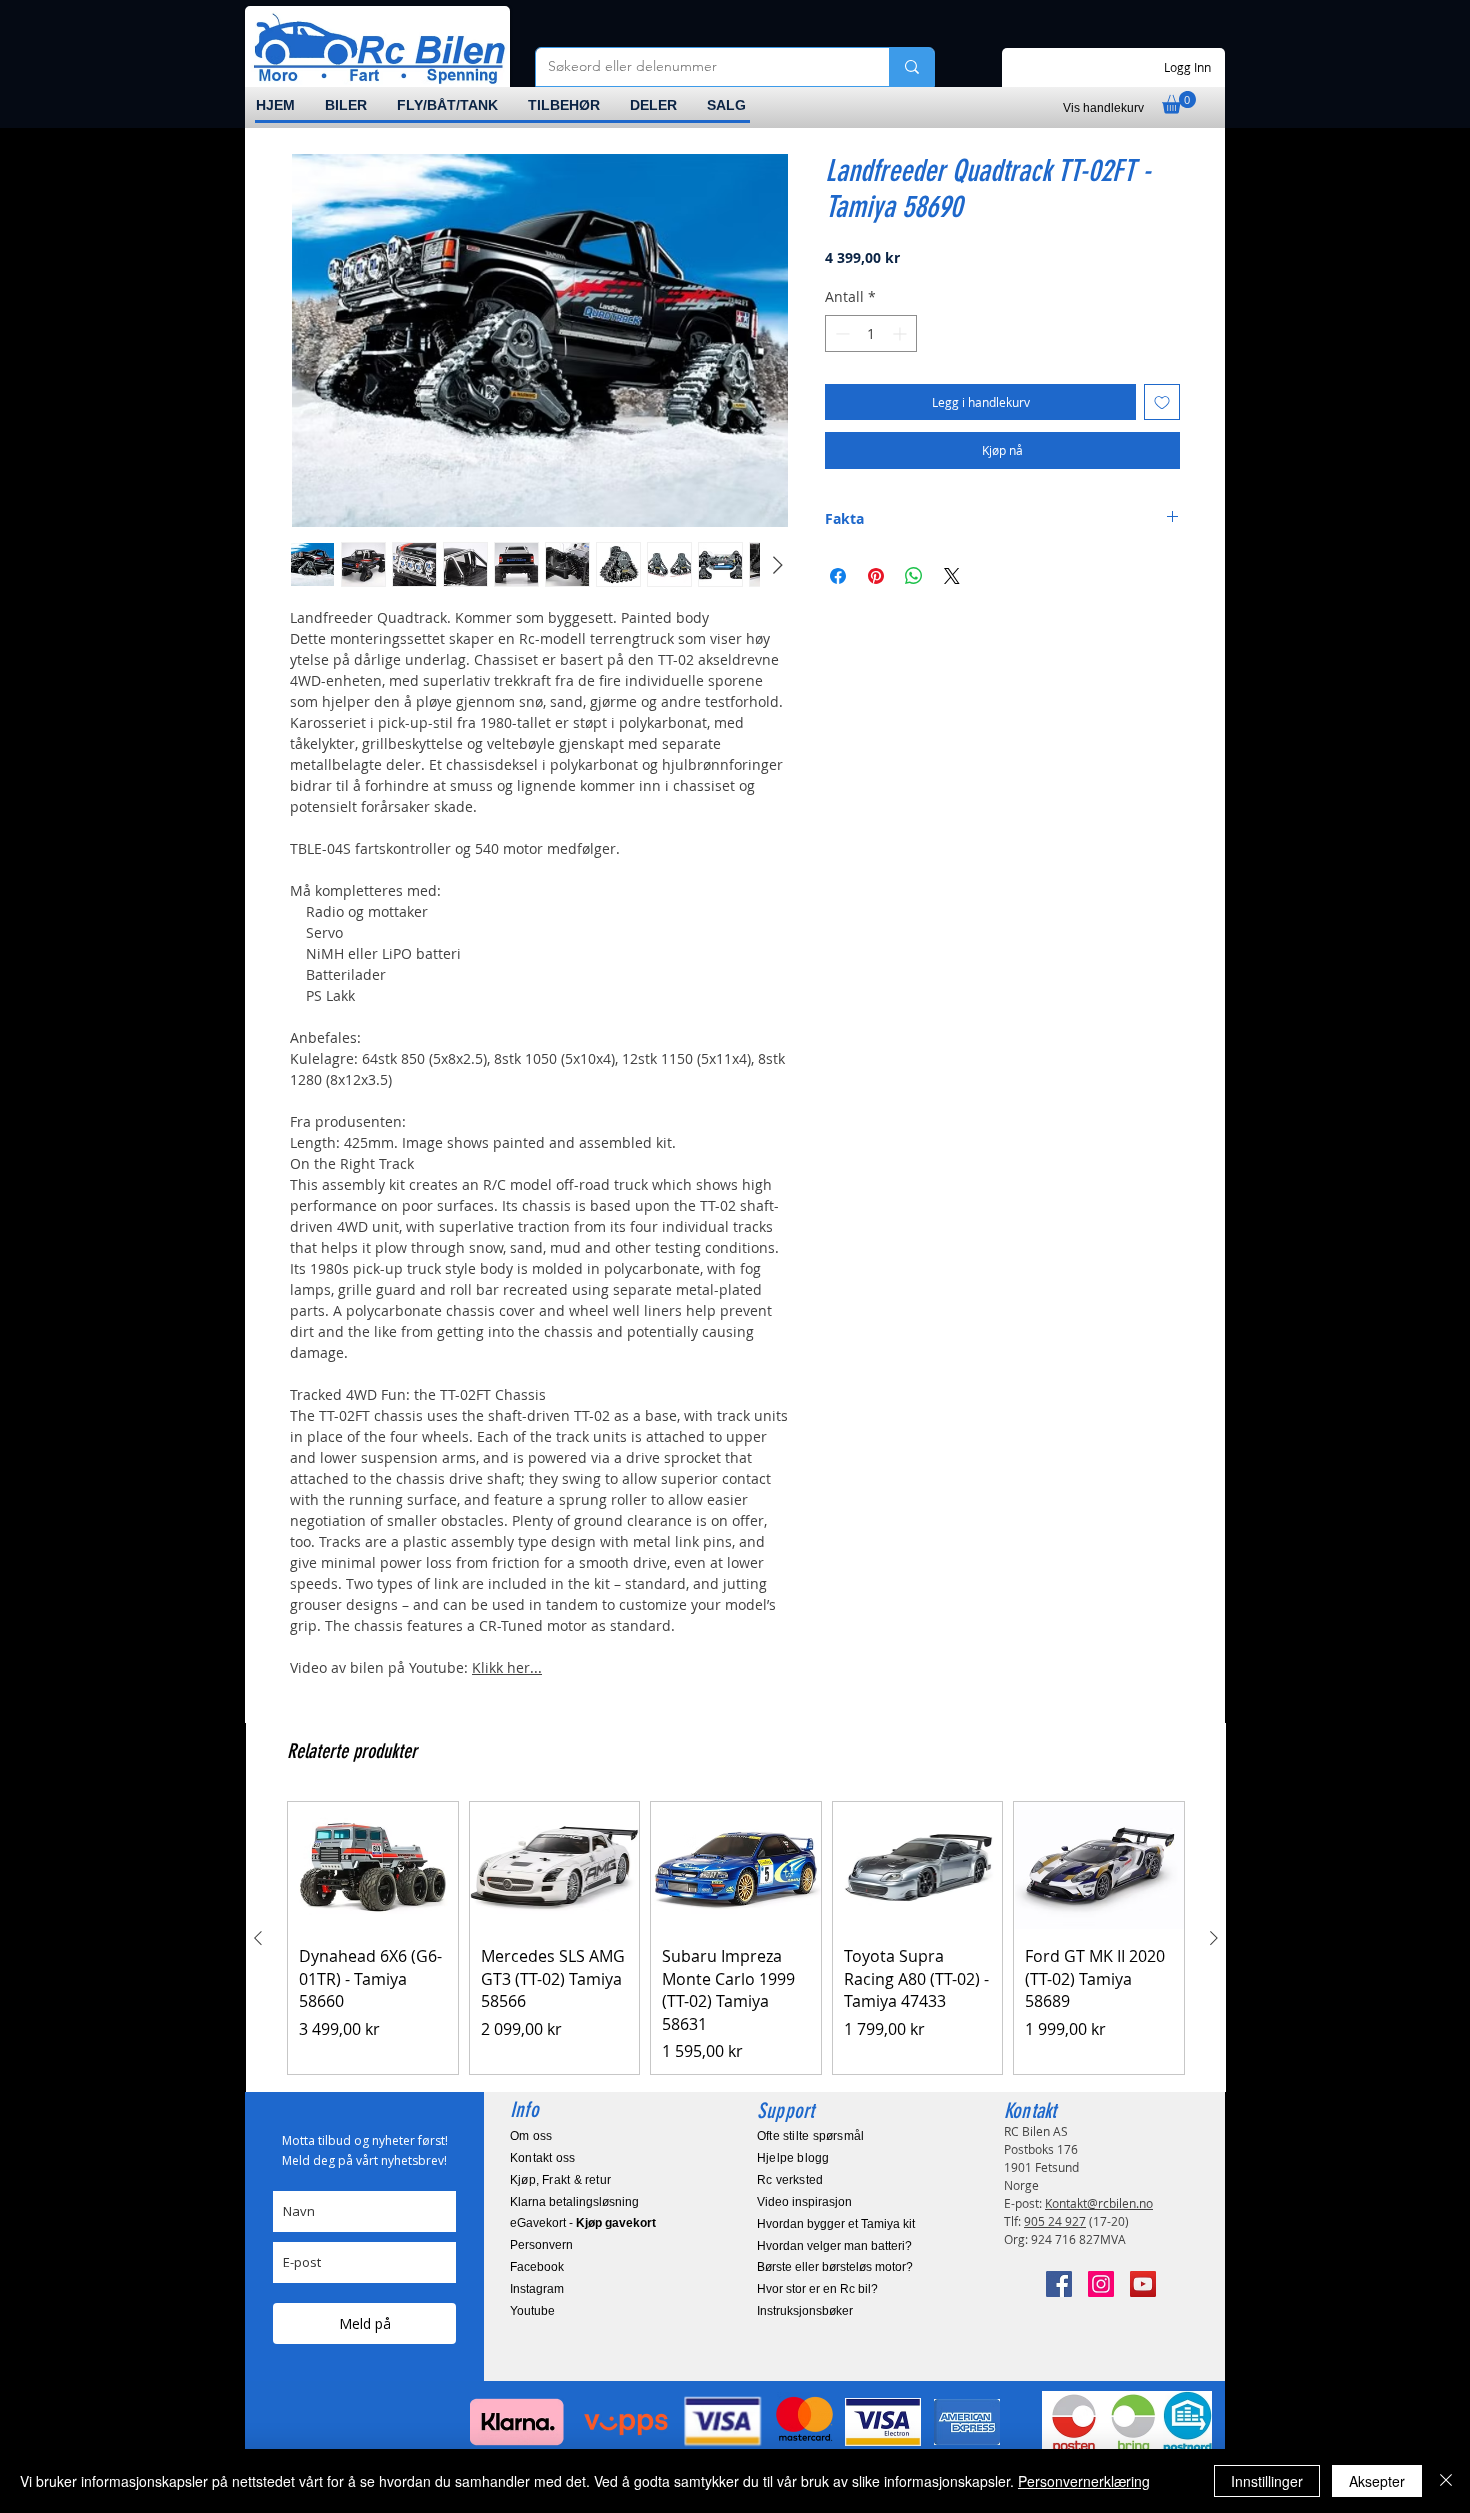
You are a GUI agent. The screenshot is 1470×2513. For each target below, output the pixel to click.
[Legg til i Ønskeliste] (1162, 402)
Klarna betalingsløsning (574, 2202)
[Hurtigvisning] (373, 1865)
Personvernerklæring (1084, 2481)
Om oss (531, 2136)
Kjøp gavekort (616, 2223)
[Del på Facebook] (838, 576)
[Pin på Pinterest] (876, 576)
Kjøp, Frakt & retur (560, 2180)
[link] (1179, 102)
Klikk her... (507, 1667)
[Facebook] (1059, 2284)
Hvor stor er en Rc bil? (817, 2289)
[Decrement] (840, 333)
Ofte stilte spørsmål (810, 2136)
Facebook (537, 2267)
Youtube (532, 2311)
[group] (736, 1938)
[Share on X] (952, 576)
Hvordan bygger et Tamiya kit (836, 2224)
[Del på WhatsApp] (914, 576)
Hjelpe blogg (793, 2158)
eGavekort (538, 2223)
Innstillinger (1267, 2481)
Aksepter (1377, 2481)
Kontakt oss (542, 2158)
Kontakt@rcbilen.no (1099, 2203)
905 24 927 (1055, 2221)
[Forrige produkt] (258, 1938)
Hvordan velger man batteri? (834, 2246)
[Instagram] (1101, 2284)
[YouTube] (1143, 2284)
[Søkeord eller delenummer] (911, 67)
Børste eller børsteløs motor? (835, 2267)
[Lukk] (1446, 2481)
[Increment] (901, 333)
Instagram (537, 2289)
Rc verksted (790, 2180)
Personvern (541, 2245)
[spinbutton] (871, 333)
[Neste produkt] (1214, 1938)
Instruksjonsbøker (805, 2311)
